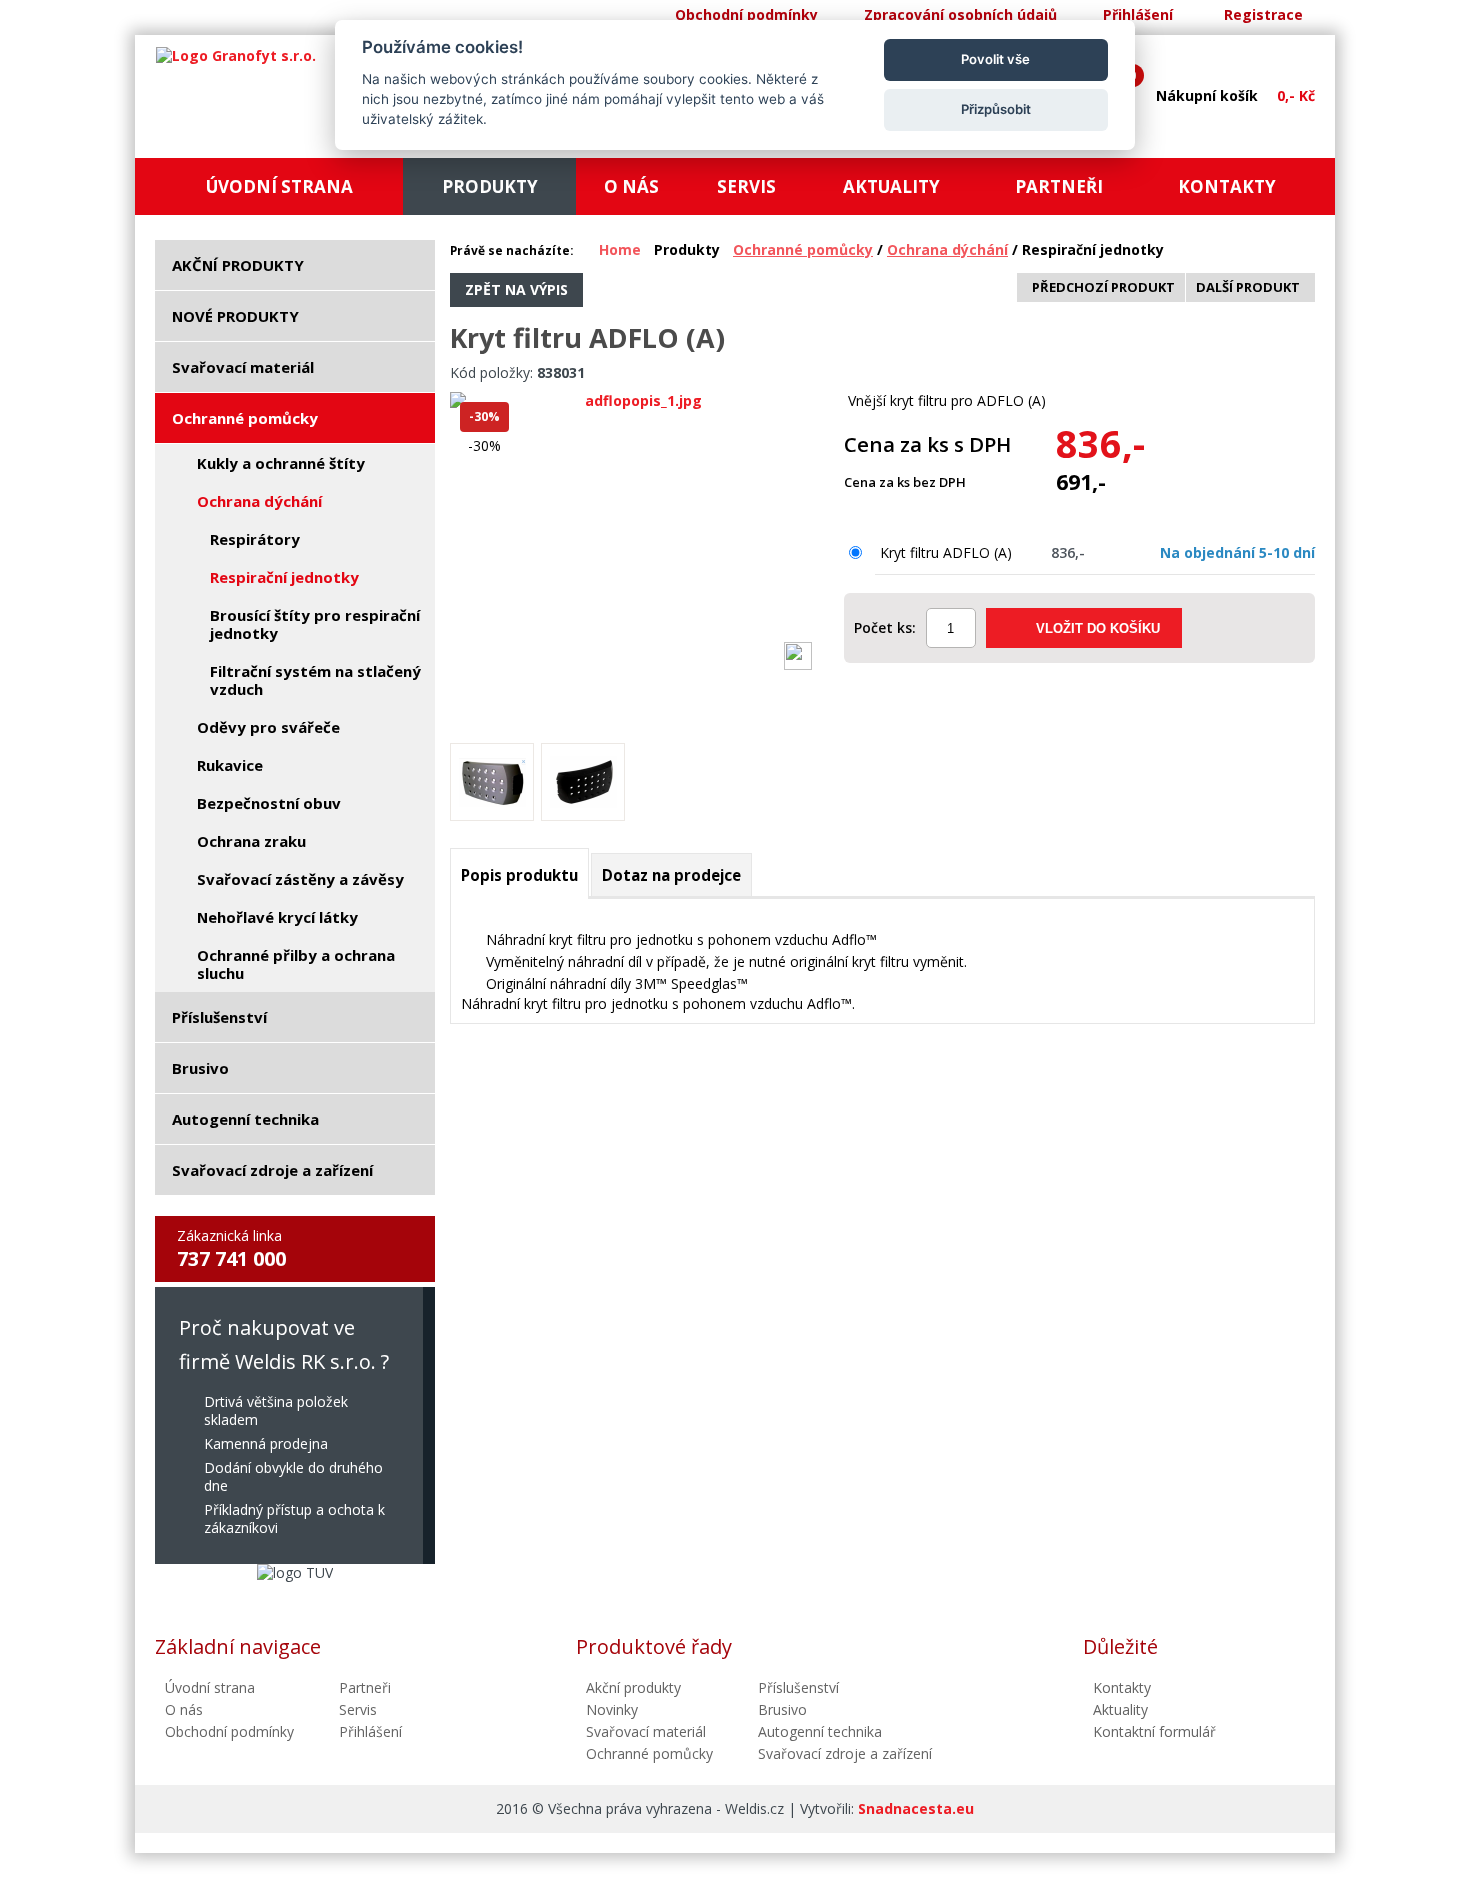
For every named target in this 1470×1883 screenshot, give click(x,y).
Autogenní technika (820, 1731)
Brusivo (782, 1709)
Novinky (612, 1709)
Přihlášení (1138, 14)
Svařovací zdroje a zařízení (845, 1753)
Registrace (1263, 14)
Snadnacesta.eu (916, 1808)
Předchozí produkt (1103, 287)
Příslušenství (798, 1687)
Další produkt (1248, 287)
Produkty (687, 249)
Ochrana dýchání (947, 249)
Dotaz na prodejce (671, 875)
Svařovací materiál (646, 1731)
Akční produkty (633, 1687)
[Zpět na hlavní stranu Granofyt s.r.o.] (236, 56)
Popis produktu (519, 875)
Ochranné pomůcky (803, 249)
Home (620, 249)
